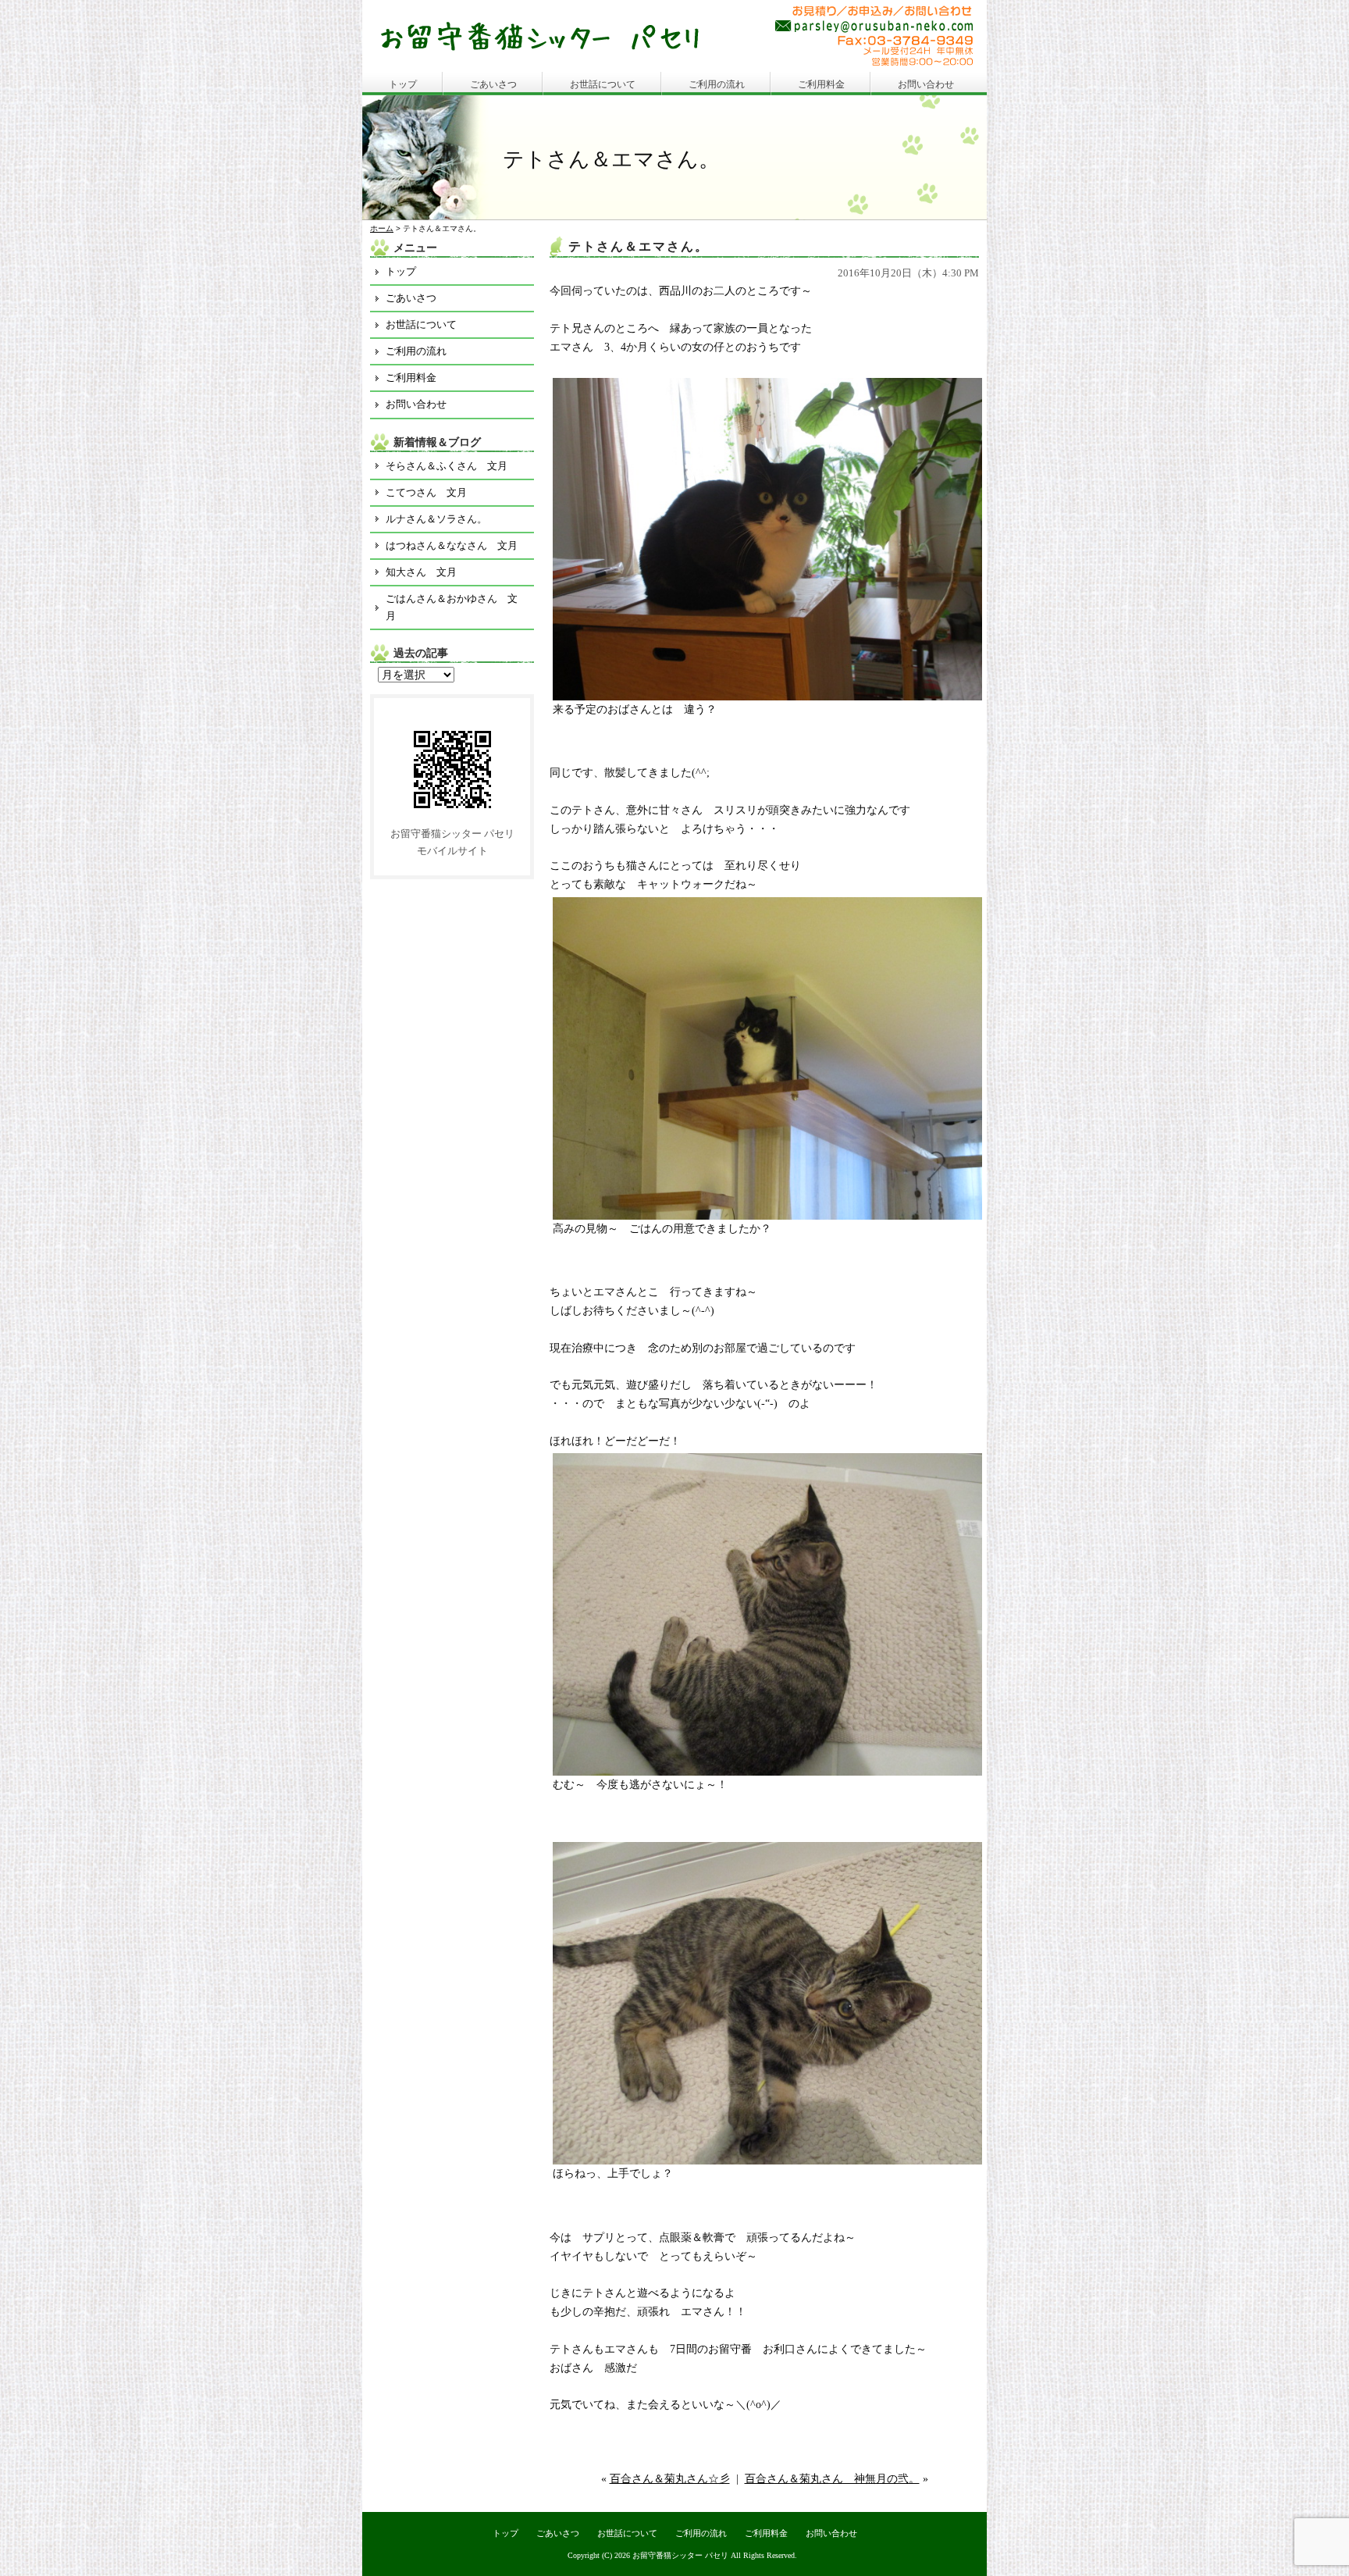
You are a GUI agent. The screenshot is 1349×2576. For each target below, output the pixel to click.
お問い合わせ (926, 84)
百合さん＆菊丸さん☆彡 (670, 2479)
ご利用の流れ (717, 84)
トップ (403, 84)
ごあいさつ (493, 84)
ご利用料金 (821, 84)
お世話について (603, 84)
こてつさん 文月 (426, 492)
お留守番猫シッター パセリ (680, 2555)
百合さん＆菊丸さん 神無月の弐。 (832, 2479)
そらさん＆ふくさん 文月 (447, 466)
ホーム (382, 228)
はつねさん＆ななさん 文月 (452, 545)
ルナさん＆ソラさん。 (436, 519)
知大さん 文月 (421, 572)
